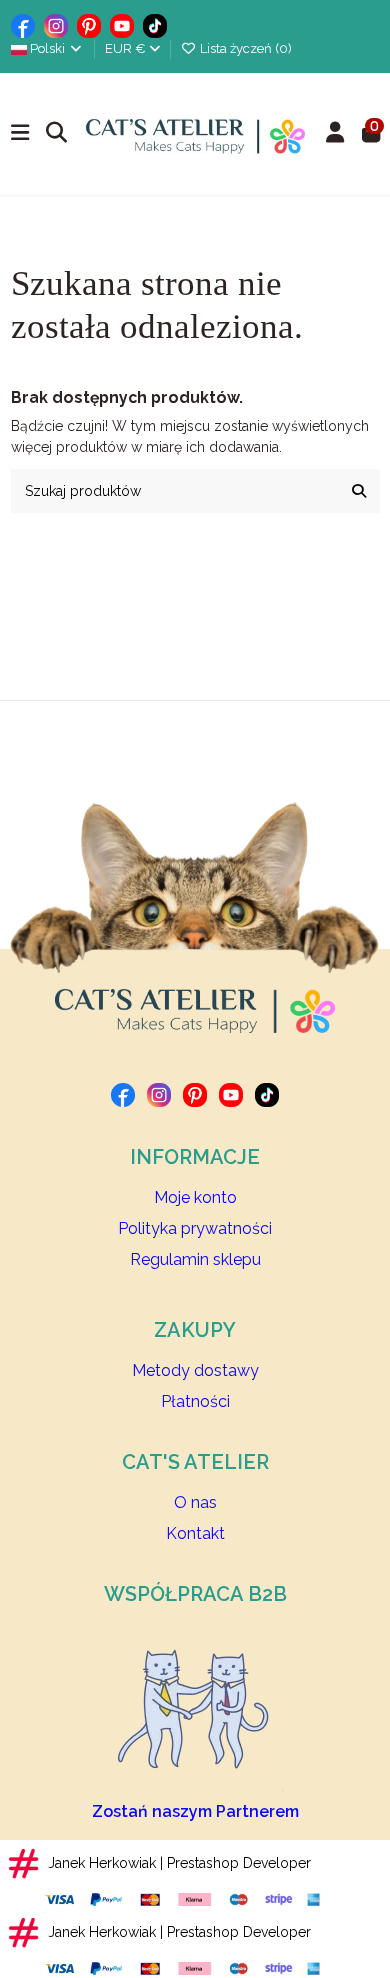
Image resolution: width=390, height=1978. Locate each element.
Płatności (195, 1401)
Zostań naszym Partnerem (195, 1811)
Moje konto (195, 1197)
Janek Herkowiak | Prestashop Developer (179, 1863)
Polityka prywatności (195, 1228)
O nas (195, 1502)
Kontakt (195, 1533)
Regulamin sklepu (195, 1259)
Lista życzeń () (244, 48)
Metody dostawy (195, 1370)
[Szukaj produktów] (359, 490)
